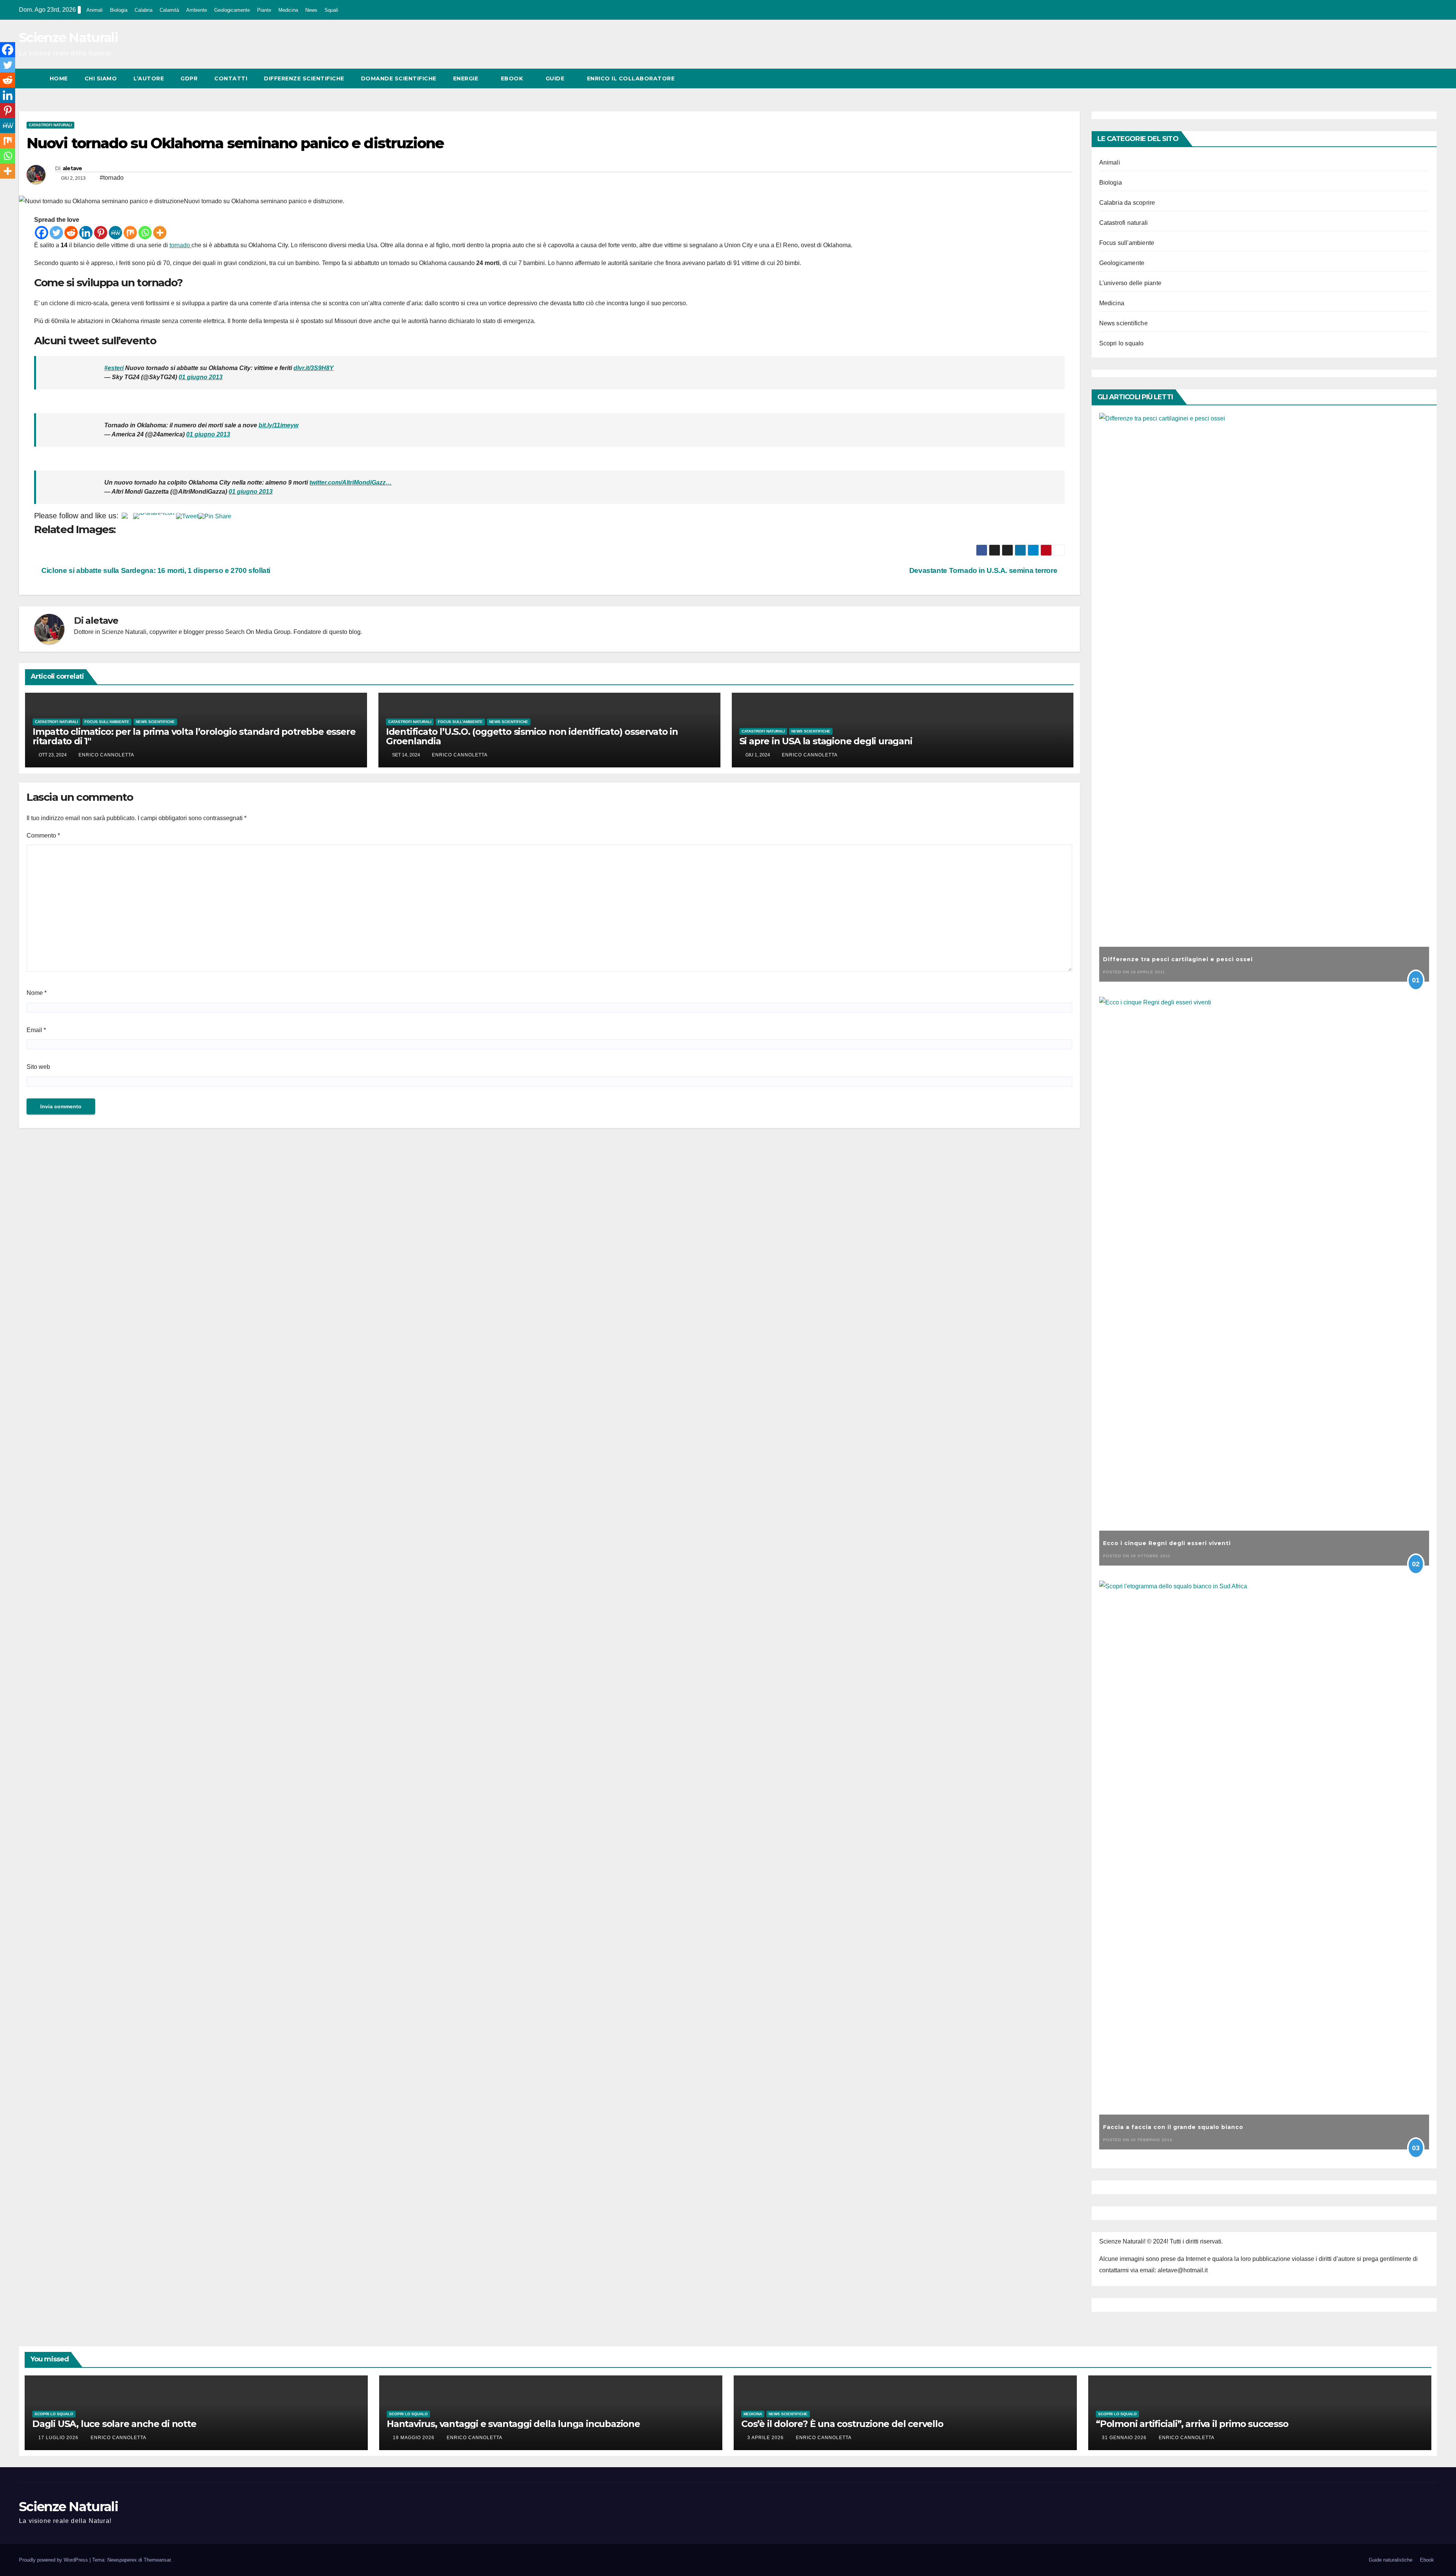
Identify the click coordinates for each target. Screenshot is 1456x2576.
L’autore (149, 78)
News (311, 10)
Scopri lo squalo (1122, 343)
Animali (95, 10)
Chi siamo (101, 78)
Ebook (513, 78)
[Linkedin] (86, 233)
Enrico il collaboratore (631, 78)
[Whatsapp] (145, 233)
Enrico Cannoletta (106, 755)
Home (59, 78)
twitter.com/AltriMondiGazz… (351, 482)
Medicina (288, 10)
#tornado (112, 178)
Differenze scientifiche (304, 78)
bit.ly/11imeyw (278, 425)
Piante (264, 10)
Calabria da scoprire (1127, 203)
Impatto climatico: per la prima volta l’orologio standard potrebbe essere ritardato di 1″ (194, 736)
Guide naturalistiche (1391, 2560)
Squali (331, 10)
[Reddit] (71, 233)
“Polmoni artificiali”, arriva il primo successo (1192, 2424)
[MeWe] (115, 233)
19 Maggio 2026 (414, 2438)
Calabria (144, 10)
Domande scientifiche (399, 78)
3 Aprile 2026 (766, 2438)
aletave (72, 168)
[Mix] (130, 233)
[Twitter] (56, 233)
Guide (556, 78)
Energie (467, 78)
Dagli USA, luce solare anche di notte (114, 2424)
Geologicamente (232, 10)
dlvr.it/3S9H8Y (314, 368)
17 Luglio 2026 (59, 2438)
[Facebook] (42, 233)
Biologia (119, 10)
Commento (43, 835)
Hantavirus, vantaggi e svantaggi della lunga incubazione (513, 2424)
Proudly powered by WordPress (54, 2560)
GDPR (189, 78)
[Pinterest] (101, 233)
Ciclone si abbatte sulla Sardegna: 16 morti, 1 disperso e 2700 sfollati (155, 570)
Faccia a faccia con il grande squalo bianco (1173, 2127)
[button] (1417, 78)
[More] (160, 233)
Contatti (231, 78)
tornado (180, 245)
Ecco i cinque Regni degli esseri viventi (1167, 1543)
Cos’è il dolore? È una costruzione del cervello (842, 2424)
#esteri (114, 368)
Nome (37, 993)
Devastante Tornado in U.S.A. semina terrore (984, 570)
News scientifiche (155, 722)
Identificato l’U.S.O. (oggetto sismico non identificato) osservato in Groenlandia (532, 736)
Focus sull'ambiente (107, 722)
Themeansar (157, 2560)
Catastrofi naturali (50, 125)
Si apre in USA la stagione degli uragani (826, 741)
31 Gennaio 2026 (1125, 2438)
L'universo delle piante (1130, 283)
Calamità (169, 10)
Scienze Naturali (68, 38)
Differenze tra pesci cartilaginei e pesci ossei (1178, 959)
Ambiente (197, 10)
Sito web (38, 1067)
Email (36, 1030)
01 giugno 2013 (201, 377)
